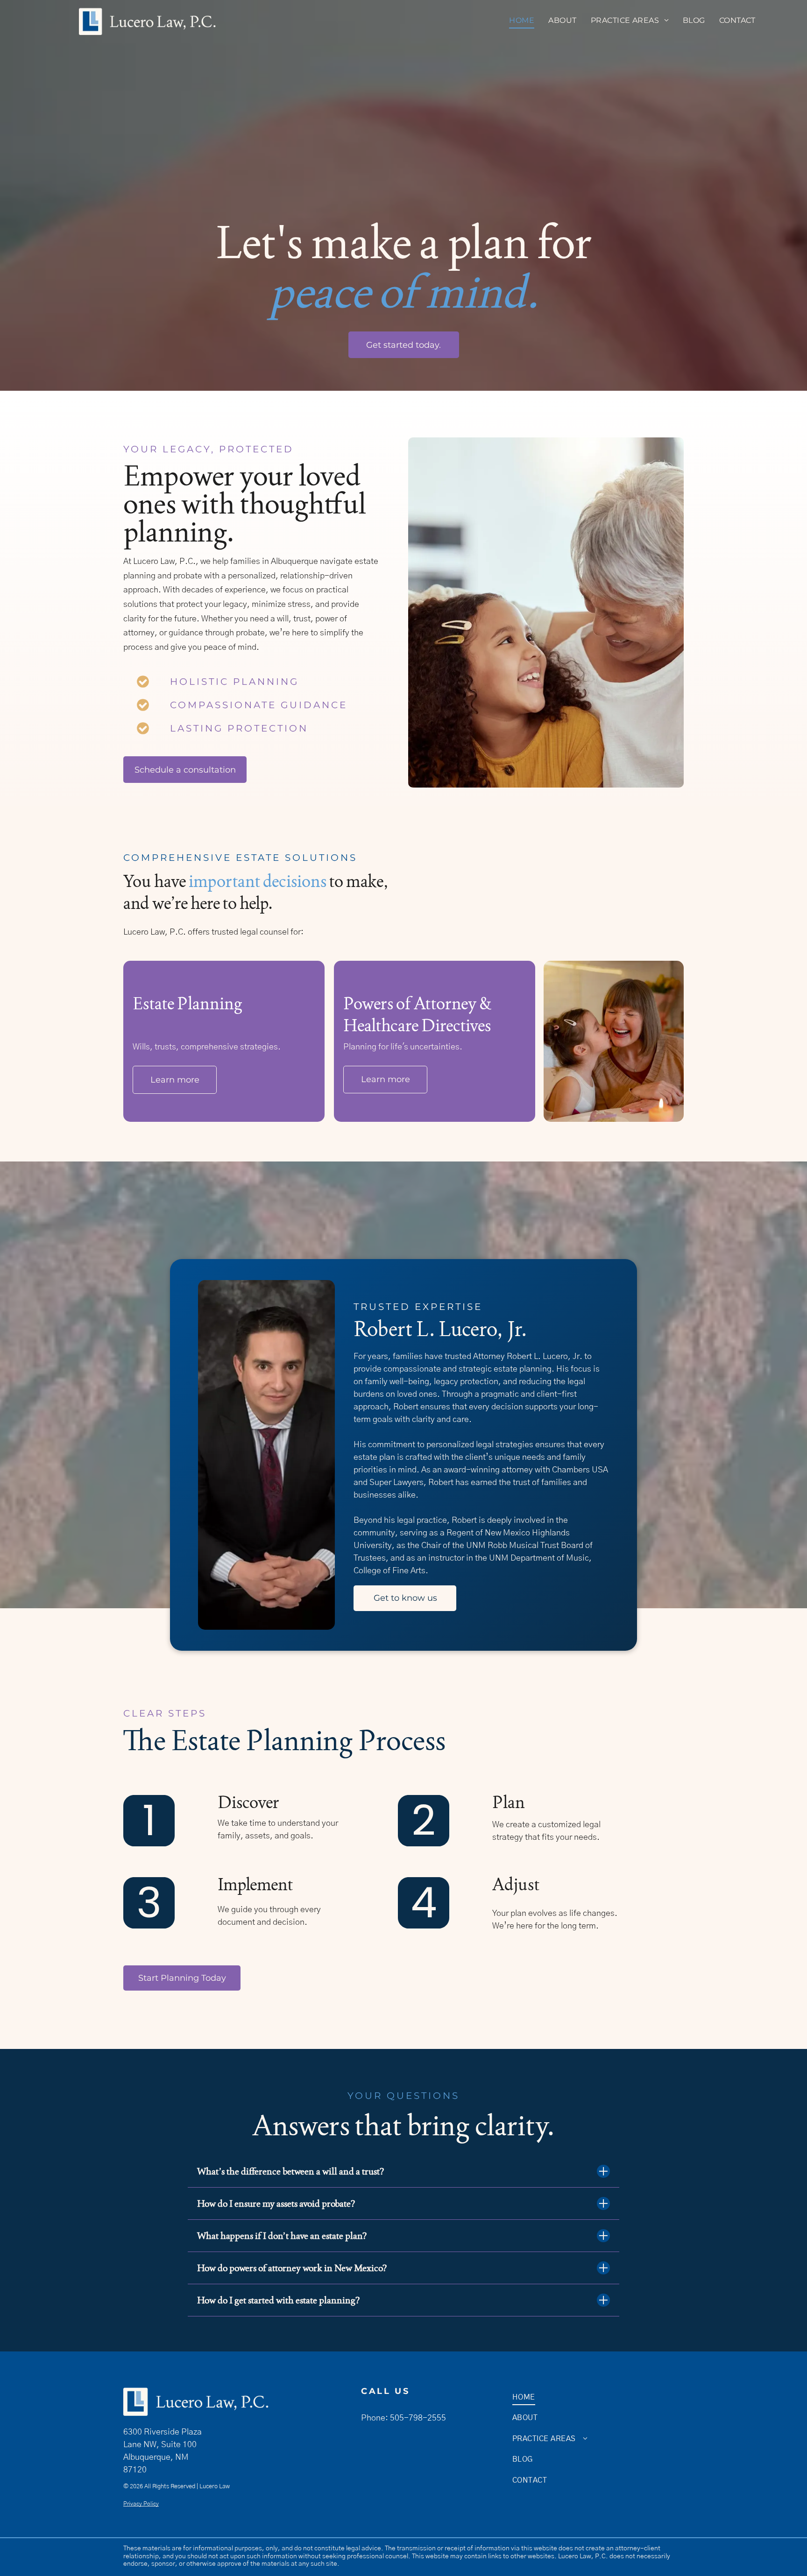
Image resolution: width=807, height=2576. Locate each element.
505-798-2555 (418, 2418)
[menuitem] (522, 21)
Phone (373, 2418)
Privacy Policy (141, 2504)
